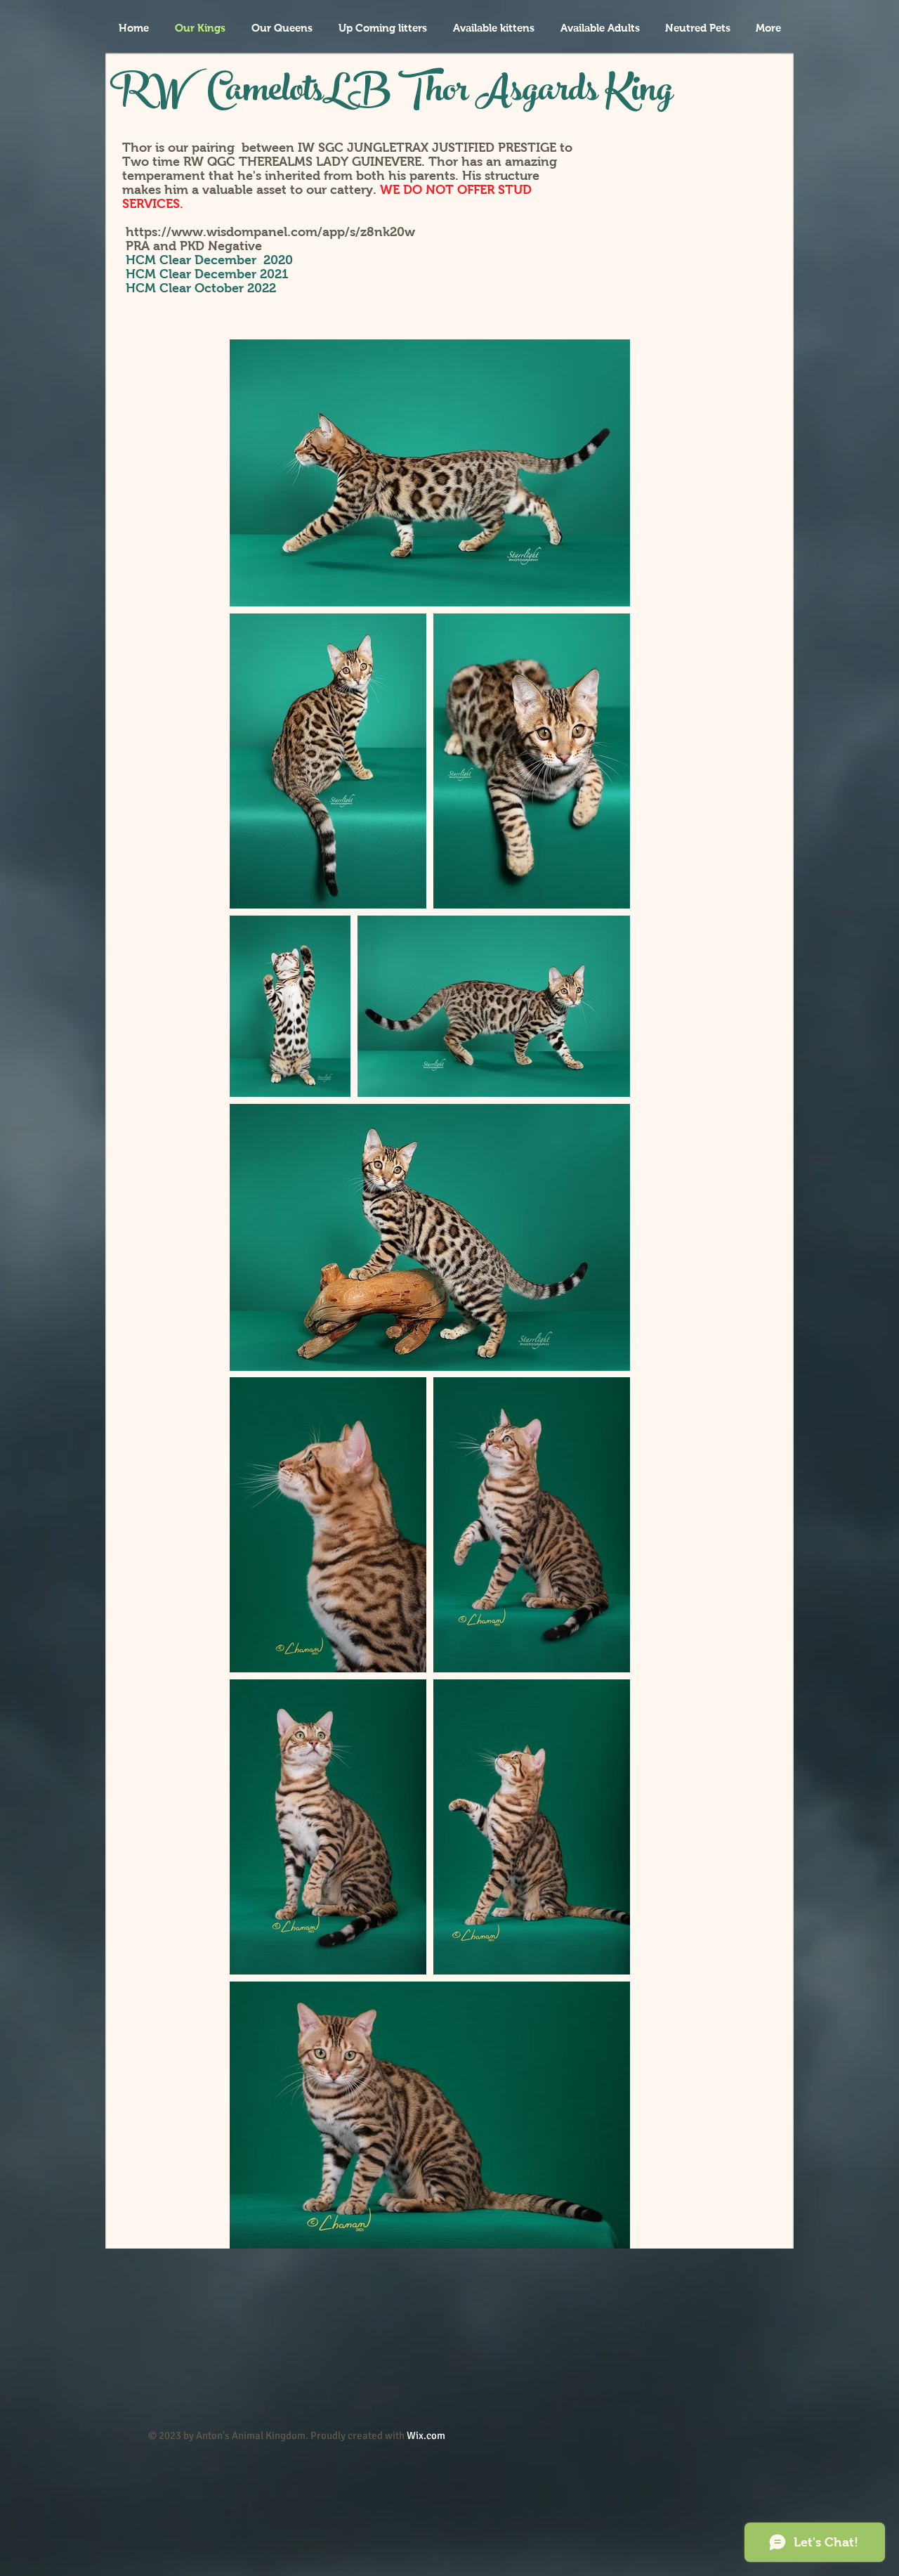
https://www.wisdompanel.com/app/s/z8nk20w (270, 232)
